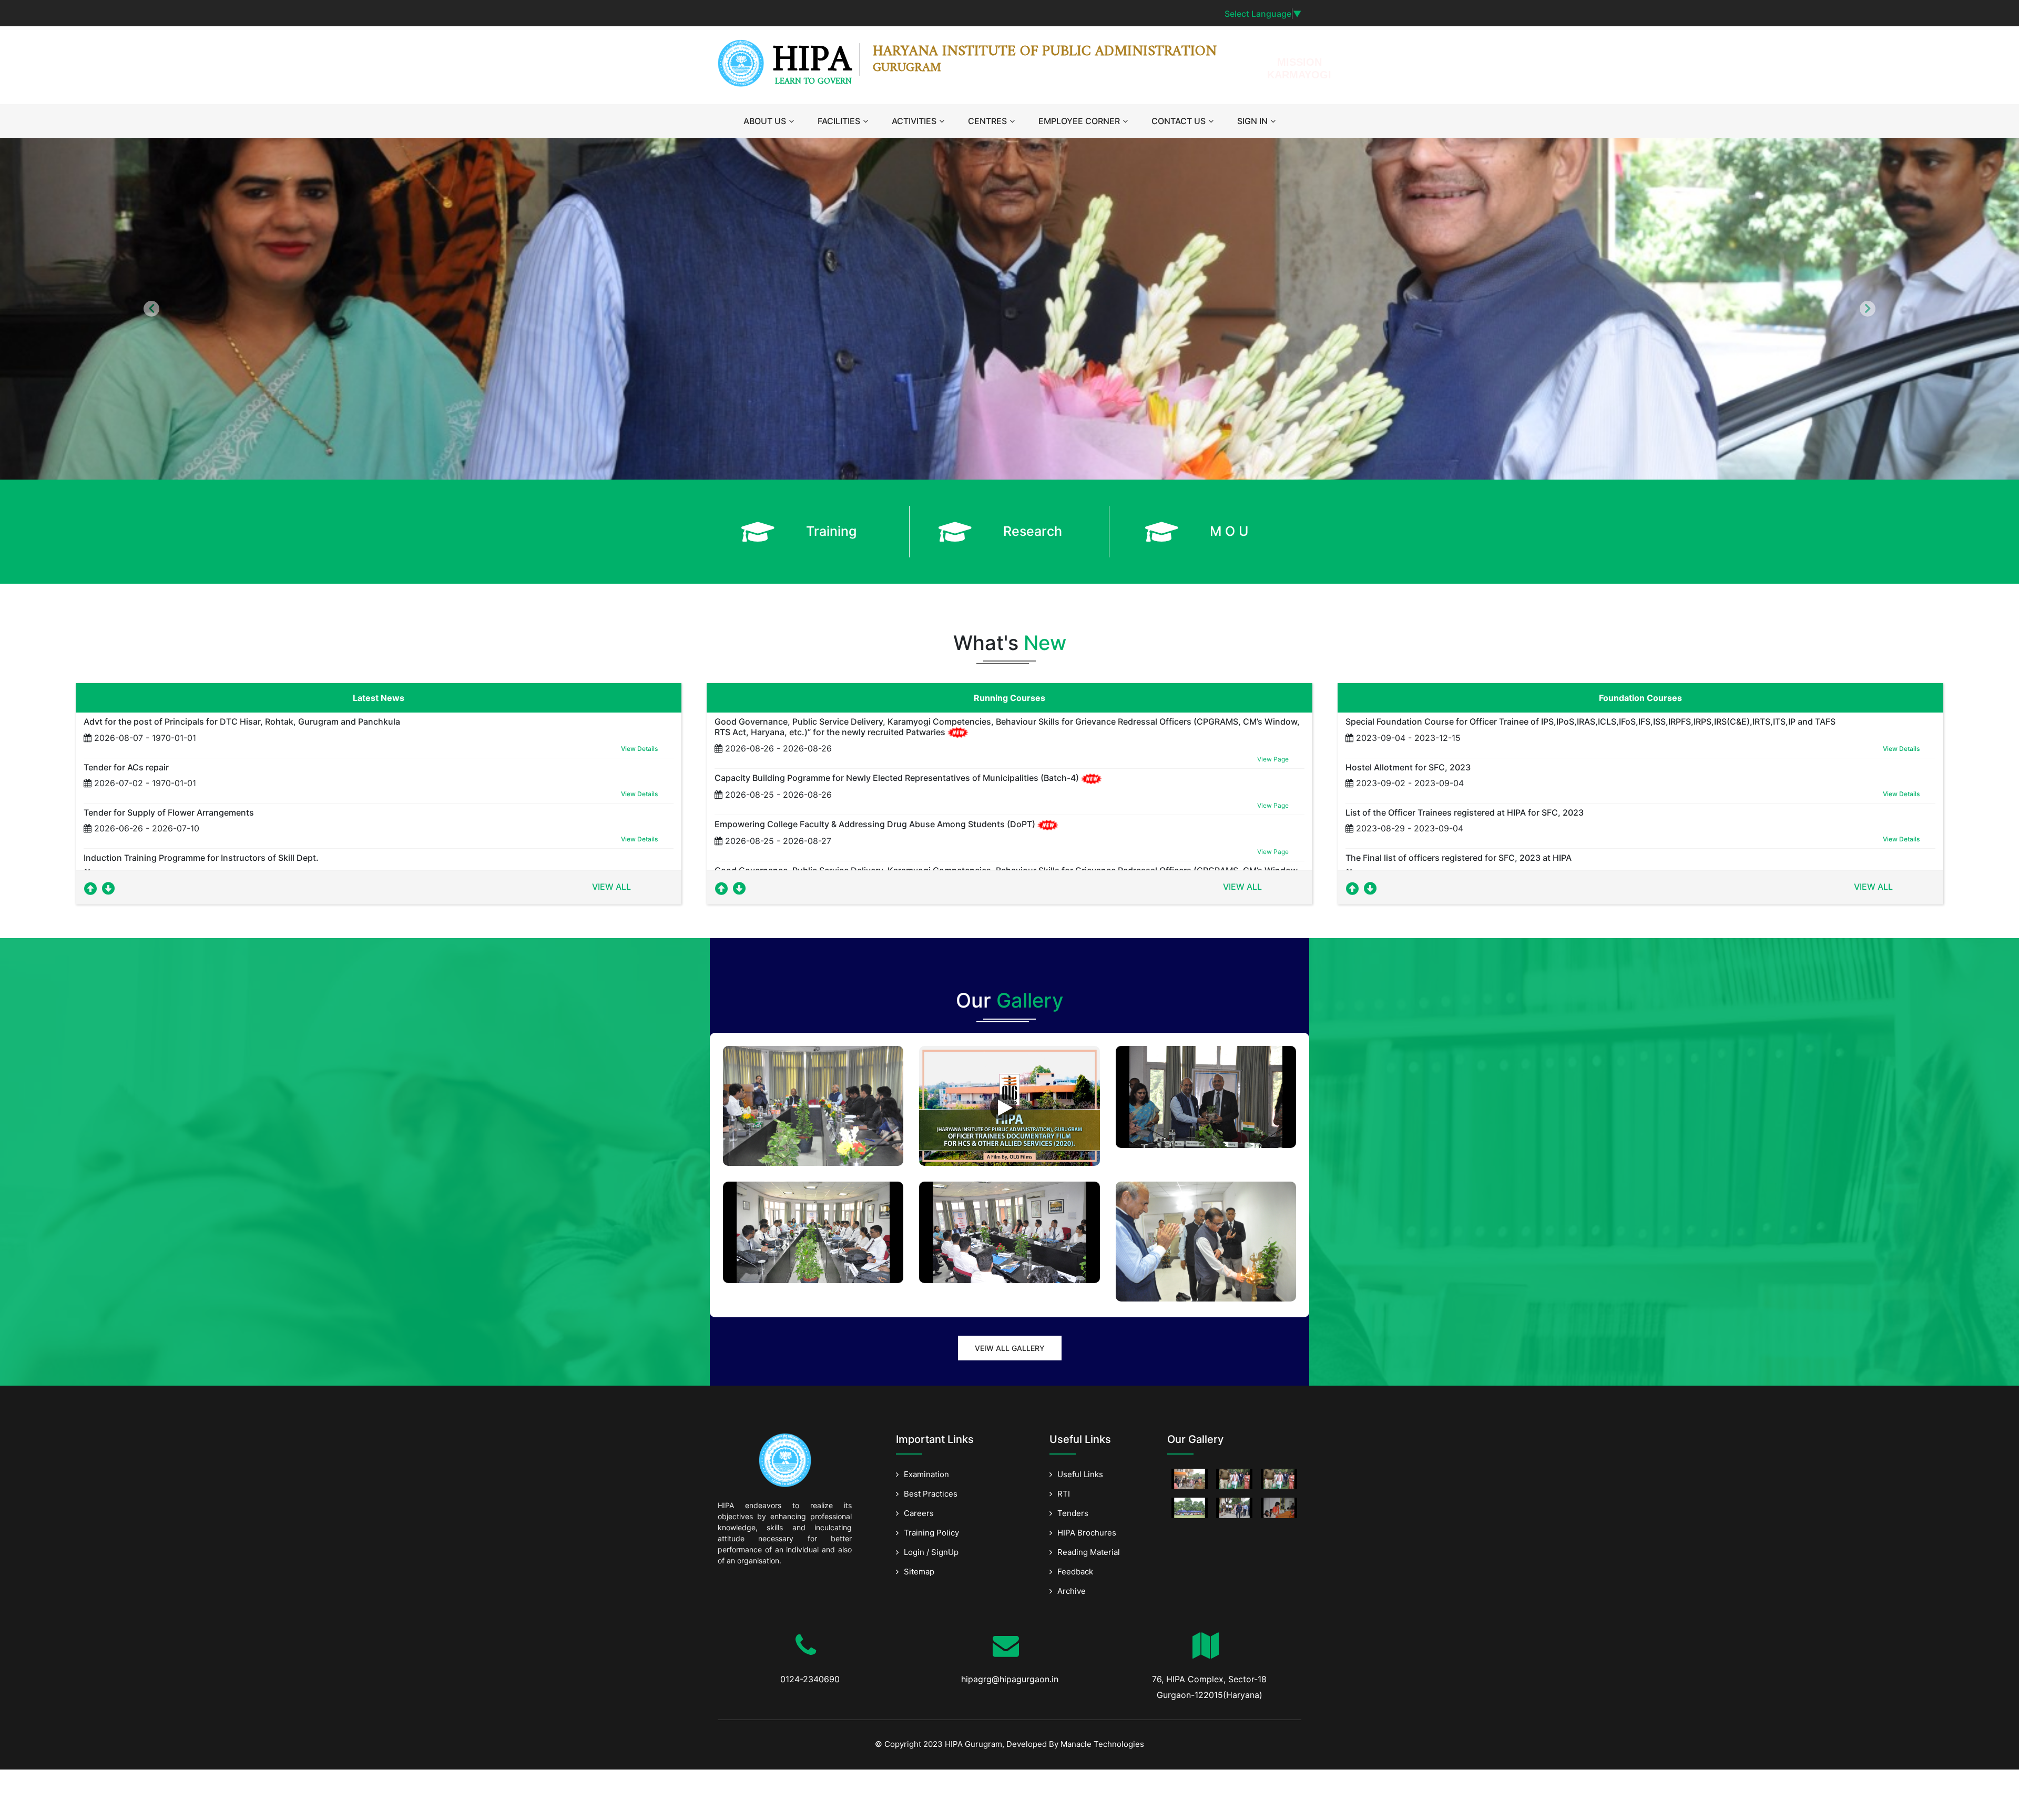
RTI (1064, 1494)
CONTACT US (1179, 121)
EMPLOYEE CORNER (1079, 121)
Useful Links (1080, 1474)
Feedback (1075, 1572)
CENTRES (987, 121)
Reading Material (1089, 1552)
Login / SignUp (931, 1552)
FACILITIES (839, 121)
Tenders (1073, 1513)
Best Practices (931, 1494)
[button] (151, 309)
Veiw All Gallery (1010, 1348)
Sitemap (919, 1572)
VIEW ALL (611, 887)
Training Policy (931, 1533)
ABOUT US (765, 121)
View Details (639, 749)
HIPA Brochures (1087, 1533)
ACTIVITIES (914, 121)
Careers (919, 1513)
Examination (926, 1474)
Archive (1072, 1591)
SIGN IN (1252, 121)
